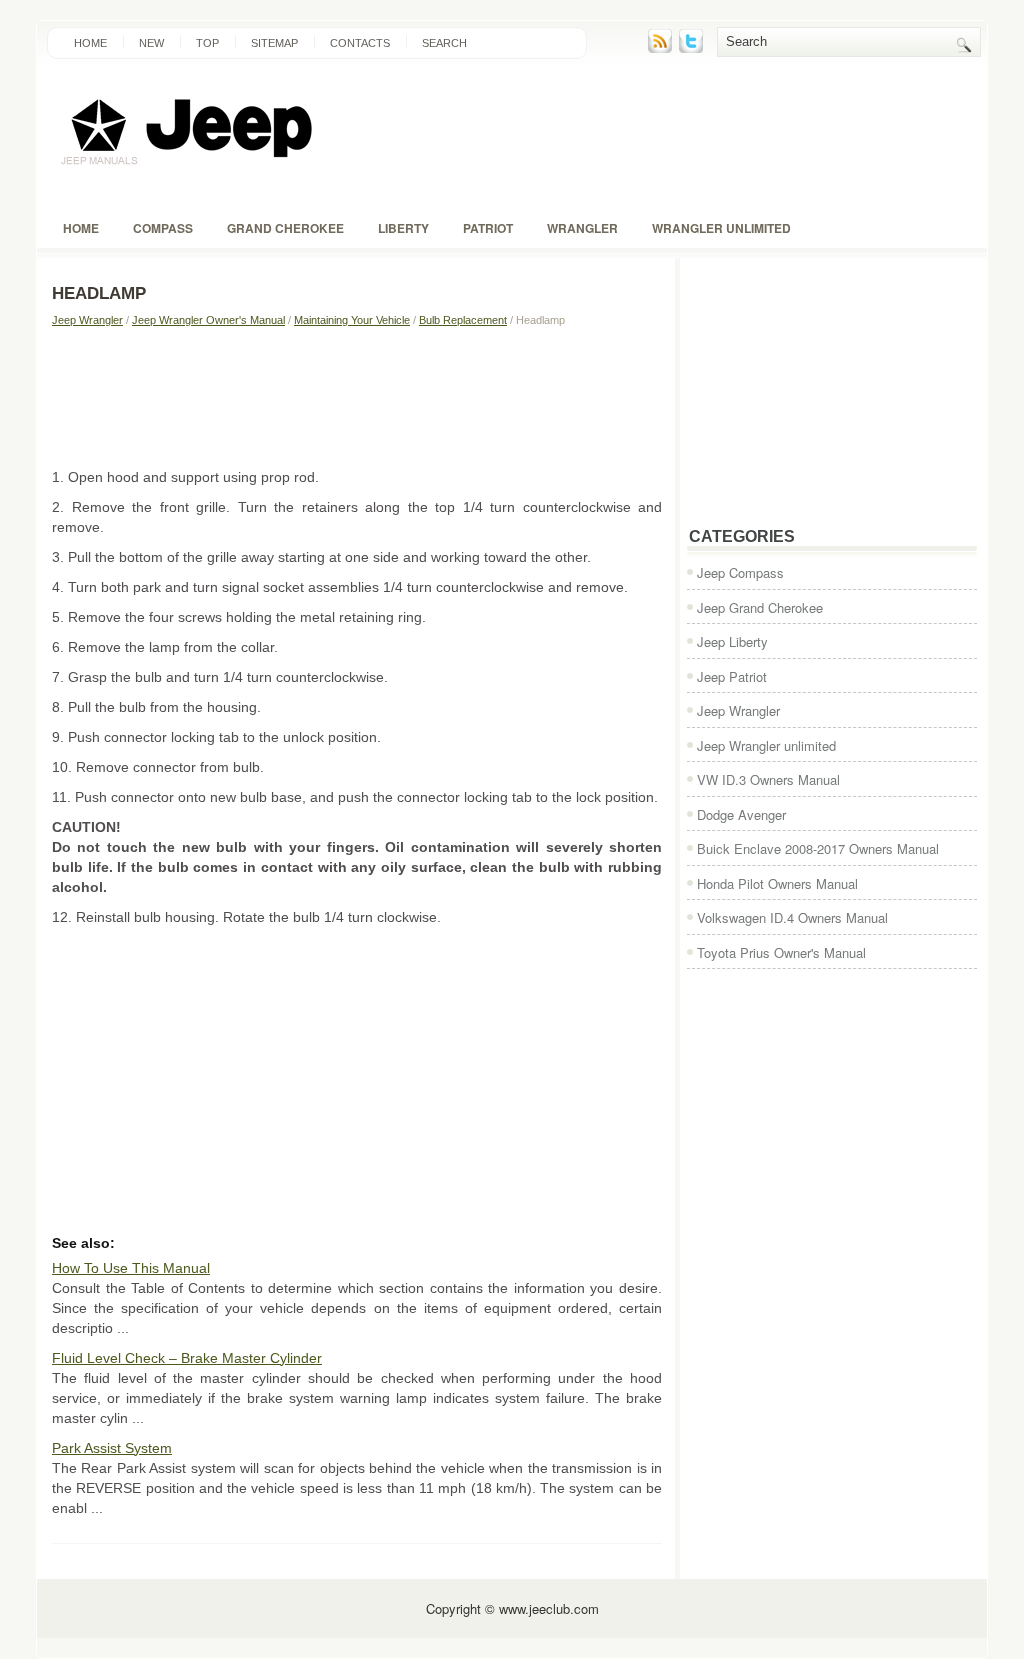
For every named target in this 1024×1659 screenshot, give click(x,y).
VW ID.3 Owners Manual (768, 779)
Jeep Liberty (732, 641)
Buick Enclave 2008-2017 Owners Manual (818, 848)
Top (207, 43)
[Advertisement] (357, 397)
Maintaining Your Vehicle (352, 320)
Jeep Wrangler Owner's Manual (208, 320)
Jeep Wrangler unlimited (766, 745)
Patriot (488, 228)
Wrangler (582, 228)
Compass (163, 228)
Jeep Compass (740, 572)
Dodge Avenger (741, 814)
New (151, 43)
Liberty (403, 228)
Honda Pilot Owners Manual (777, 883)
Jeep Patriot (732, 676)
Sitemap (274, 43)
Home (90, 43)
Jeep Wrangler (87, 320)
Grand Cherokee (285, 228)
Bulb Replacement (463, 320)
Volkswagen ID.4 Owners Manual (792, 917)
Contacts (360, 43)
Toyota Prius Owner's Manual (781, 952)
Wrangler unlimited (721, 228)
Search (444, 43)
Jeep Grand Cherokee (760, 607)
